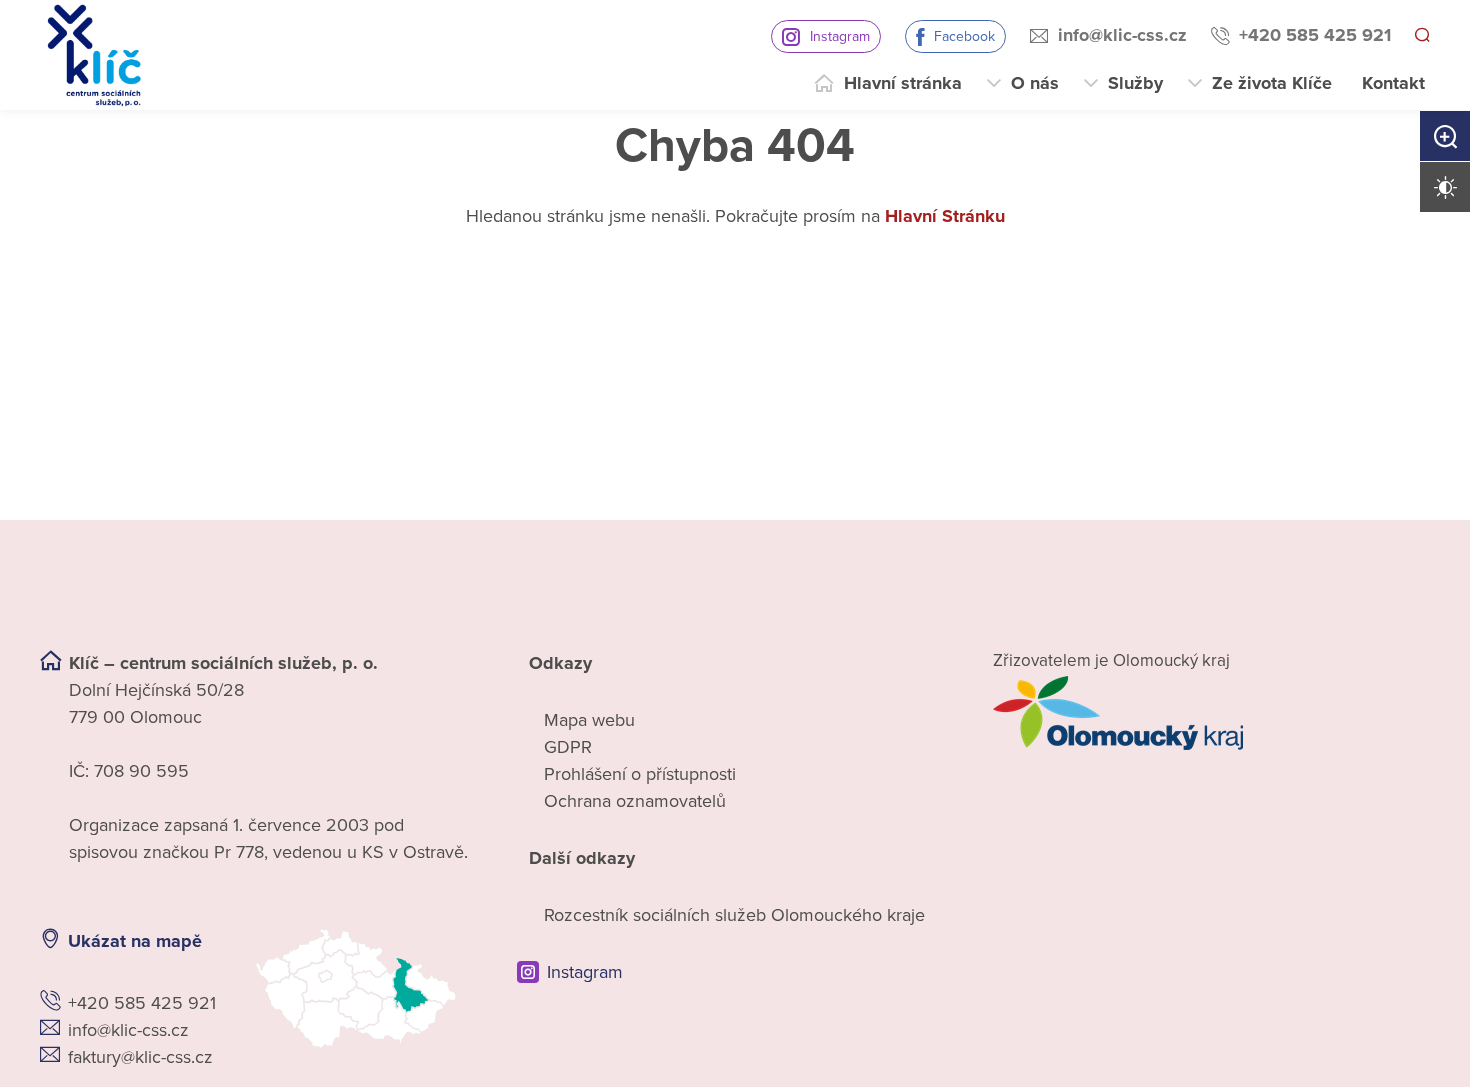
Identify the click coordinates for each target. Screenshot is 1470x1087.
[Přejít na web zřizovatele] (1211, 713)
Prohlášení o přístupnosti (640, 774)
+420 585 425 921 (1312, 35)
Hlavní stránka (903, 83)
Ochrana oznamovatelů (635, 801)
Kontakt (1393, 83)
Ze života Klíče (1272, 83)
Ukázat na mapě (135, 941)
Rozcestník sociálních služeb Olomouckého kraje (734, 915)
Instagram (837, 36)
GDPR (568, 747)
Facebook (961, 36)
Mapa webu (589, 720)
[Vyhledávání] (1421, 36)
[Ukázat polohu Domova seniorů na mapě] (366, 988)
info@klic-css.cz (1119, 35)
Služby (1135, 83)
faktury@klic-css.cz (140, 1057)
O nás (1035, 83)
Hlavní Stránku (945, 216)
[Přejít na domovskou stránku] (94, 55)
